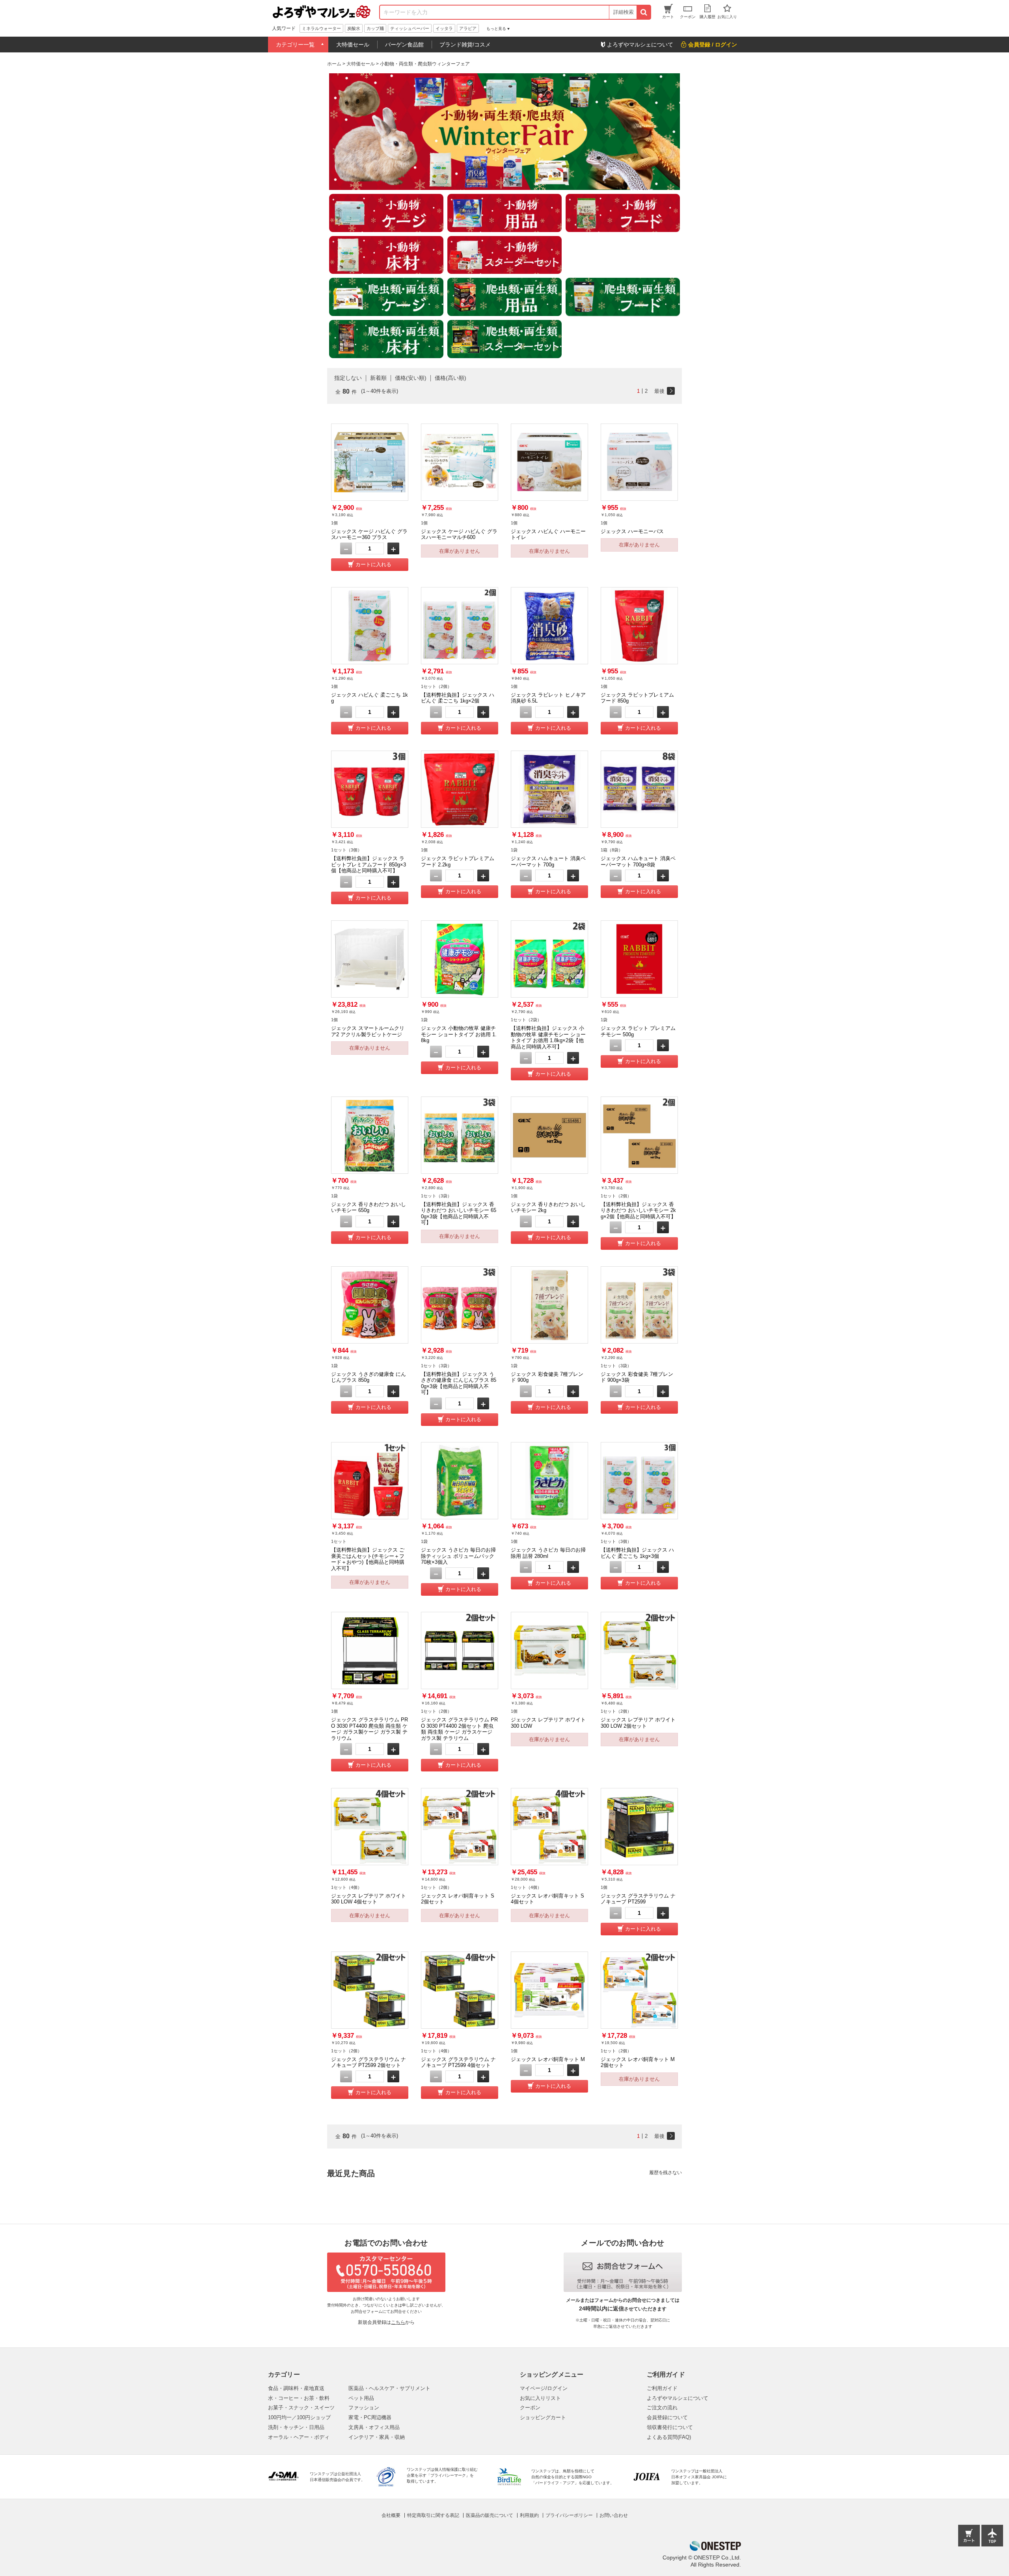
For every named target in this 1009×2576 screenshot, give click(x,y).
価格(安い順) (411, 378)
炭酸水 (354, 28)
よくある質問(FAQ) (669, 2437)
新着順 (378, 378)
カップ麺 (375, 28)
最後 (659, 391)
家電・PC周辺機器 (370, 2417)
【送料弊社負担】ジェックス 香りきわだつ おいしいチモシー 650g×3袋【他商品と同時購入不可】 (459, 1214)
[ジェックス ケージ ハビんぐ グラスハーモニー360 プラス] (370, 462)
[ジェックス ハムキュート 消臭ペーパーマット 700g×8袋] (639, 789)
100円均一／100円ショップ (299, 2417)
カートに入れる (373, 564)
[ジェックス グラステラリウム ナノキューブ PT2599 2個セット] (370, 1990)
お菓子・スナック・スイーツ (301, 2408)
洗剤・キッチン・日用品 (296, 2427)
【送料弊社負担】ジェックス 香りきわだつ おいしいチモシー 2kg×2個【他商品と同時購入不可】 (638, 1210)
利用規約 (529, 2515)
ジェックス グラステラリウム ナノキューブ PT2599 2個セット (369, 2062)
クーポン (530, 2408)
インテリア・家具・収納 (377, 2437)
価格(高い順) (451, 378)
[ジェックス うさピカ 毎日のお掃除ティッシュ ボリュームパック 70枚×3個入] (460, 1481)
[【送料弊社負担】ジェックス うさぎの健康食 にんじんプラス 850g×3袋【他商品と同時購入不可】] (460, 1305)
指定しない (348, 378)
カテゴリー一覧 (295, 45)
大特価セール (353, 45)
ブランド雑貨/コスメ (465, 45)
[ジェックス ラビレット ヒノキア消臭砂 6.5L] (549, 626)
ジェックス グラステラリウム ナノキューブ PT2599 (638, 1899)
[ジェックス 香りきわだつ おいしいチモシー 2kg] (549, 1135)
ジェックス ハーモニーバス (632, 531)
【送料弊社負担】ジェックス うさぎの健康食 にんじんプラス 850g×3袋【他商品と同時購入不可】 (459, 1383)
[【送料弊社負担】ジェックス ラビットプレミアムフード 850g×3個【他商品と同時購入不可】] (370, 789)
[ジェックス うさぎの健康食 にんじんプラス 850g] (370, 1305)
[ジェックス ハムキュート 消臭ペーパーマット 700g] (549, 789)
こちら (398, 2322)
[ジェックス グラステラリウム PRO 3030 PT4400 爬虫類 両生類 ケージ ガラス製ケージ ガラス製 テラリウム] (370, 1650)
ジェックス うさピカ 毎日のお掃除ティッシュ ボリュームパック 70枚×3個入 (458, 1556)
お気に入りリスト (540, 2398)
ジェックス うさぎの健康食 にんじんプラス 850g (369, 1377)
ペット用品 (361, 2398)
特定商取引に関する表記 (433, 2515)
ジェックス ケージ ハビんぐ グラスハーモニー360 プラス (369, 534)
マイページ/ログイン (544, 2388)
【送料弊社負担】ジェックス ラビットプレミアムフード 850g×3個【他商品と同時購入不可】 (369, 864)
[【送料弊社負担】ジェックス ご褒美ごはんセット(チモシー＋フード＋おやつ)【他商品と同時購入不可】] (370, 1481)
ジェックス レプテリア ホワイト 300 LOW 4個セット (369, 1899)
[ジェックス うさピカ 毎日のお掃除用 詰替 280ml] (549, 1481)
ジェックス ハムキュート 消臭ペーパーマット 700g (548, 861)
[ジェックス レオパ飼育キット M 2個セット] (639, 1990)
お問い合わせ (614, 2515)
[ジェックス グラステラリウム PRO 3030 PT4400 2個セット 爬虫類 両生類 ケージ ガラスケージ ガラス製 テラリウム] (460, 1650)
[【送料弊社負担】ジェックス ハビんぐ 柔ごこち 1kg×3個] (639, 1481)
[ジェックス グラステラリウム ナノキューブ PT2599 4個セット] (460, 1990)
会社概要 (391, 2515)
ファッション (364, 2408)
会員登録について (667, 2417)
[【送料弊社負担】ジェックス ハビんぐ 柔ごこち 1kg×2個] (460, 626)
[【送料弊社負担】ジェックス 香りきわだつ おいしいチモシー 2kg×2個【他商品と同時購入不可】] (639, 1135)
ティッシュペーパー (410, 28)
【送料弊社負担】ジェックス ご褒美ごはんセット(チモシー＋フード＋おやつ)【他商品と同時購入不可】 (368, 1559)
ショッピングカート (543, 2417)
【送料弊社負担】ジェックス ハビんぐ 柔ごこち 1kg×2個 (458, 698)
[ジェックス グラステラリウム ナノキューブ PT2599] (639, 1827)
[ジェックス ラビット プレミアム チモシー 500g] (639, 959)
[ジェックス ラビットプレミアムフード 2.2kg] (460, 789)
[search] (643, 12)
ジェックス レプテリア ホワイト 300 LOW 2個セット (638, 1723)
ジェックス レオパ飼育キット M (548, 2059)
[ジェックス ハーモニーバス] (639, 462)
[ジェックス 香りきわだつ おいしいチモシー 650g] (370, 1135)
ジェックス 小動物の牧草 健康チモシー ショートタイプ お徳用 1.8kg (459, 1034)
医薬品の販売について (490, 2515)
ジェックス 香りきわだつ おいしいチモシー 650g (369, 1207)
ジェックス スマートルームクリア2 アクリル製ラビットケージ (368, 1031)
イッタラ (444, 28)
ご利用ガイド (662, 2388)
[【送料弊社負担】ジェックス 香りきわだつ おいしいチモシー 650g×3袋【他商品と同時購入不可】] (460, 1135)
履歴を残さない (666, 2173)
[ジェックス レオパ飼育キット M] (549, 1990)
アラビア (468, 28)
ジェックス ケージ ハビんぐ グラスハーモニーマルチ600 (459, 534)
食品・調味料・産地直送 (296, 2388)
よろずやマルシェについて (678, 2398)
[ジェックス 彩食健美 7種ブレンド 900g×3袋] (639, 1305)
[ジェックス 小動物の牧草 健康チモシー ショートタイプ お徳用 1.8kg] (460, 959)
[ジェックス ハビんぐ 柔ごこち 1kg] (370, 626)
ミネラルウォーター (321, 28)
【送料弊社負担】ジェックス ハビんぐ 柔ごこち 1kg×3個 (637, 1553)
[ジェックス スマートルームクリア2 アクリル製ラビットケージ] (370, 959)
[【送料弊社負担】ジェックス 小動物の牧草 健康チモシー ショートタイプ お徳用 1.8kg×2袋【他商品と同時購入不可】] (549, 959)
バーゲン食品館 (404, 45)
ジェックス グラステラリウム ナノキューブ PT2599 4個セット (458, 2062)
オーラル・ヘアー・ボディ (299, 2437)
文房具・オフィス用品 (374, 2427)
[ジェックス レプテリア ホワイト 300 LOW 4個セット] (370, 1827)
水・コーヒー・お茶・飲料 (299, 2398)
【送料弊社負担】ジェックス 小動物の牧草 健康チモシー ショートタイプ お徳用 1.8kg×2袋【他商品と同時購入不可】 (548, 1037)
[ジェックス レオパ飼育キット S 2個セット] (460, 1827)
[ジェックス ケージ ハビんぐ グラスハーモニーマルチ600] (460, 462)
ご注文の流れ (662, 2408)
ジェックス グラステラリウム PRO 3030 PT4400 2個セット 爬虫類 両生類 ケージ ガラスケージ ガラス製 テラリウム (459, 1729)
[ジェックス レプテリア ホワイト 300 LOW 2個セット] (639, 1650)
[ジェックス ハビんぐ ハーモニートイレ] (549, 462)
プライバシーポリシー (569, 2515)
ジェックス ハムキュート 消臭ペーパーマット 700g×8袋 (638, 861)
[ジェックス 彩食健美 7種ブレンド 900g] (549, 1305)
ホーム (334, 64)
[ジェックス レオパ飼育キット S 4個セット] (549, 1827)
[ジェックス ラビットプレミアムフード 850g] (639, 626)
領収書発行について (670, 2427)
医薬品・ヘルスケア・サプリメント (389, 2388)
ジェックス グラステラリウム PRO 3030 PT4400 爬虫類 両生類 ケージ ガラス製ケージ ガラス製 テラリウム (370, 1729)
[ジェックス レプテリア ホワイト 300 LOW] (549, 1650)
